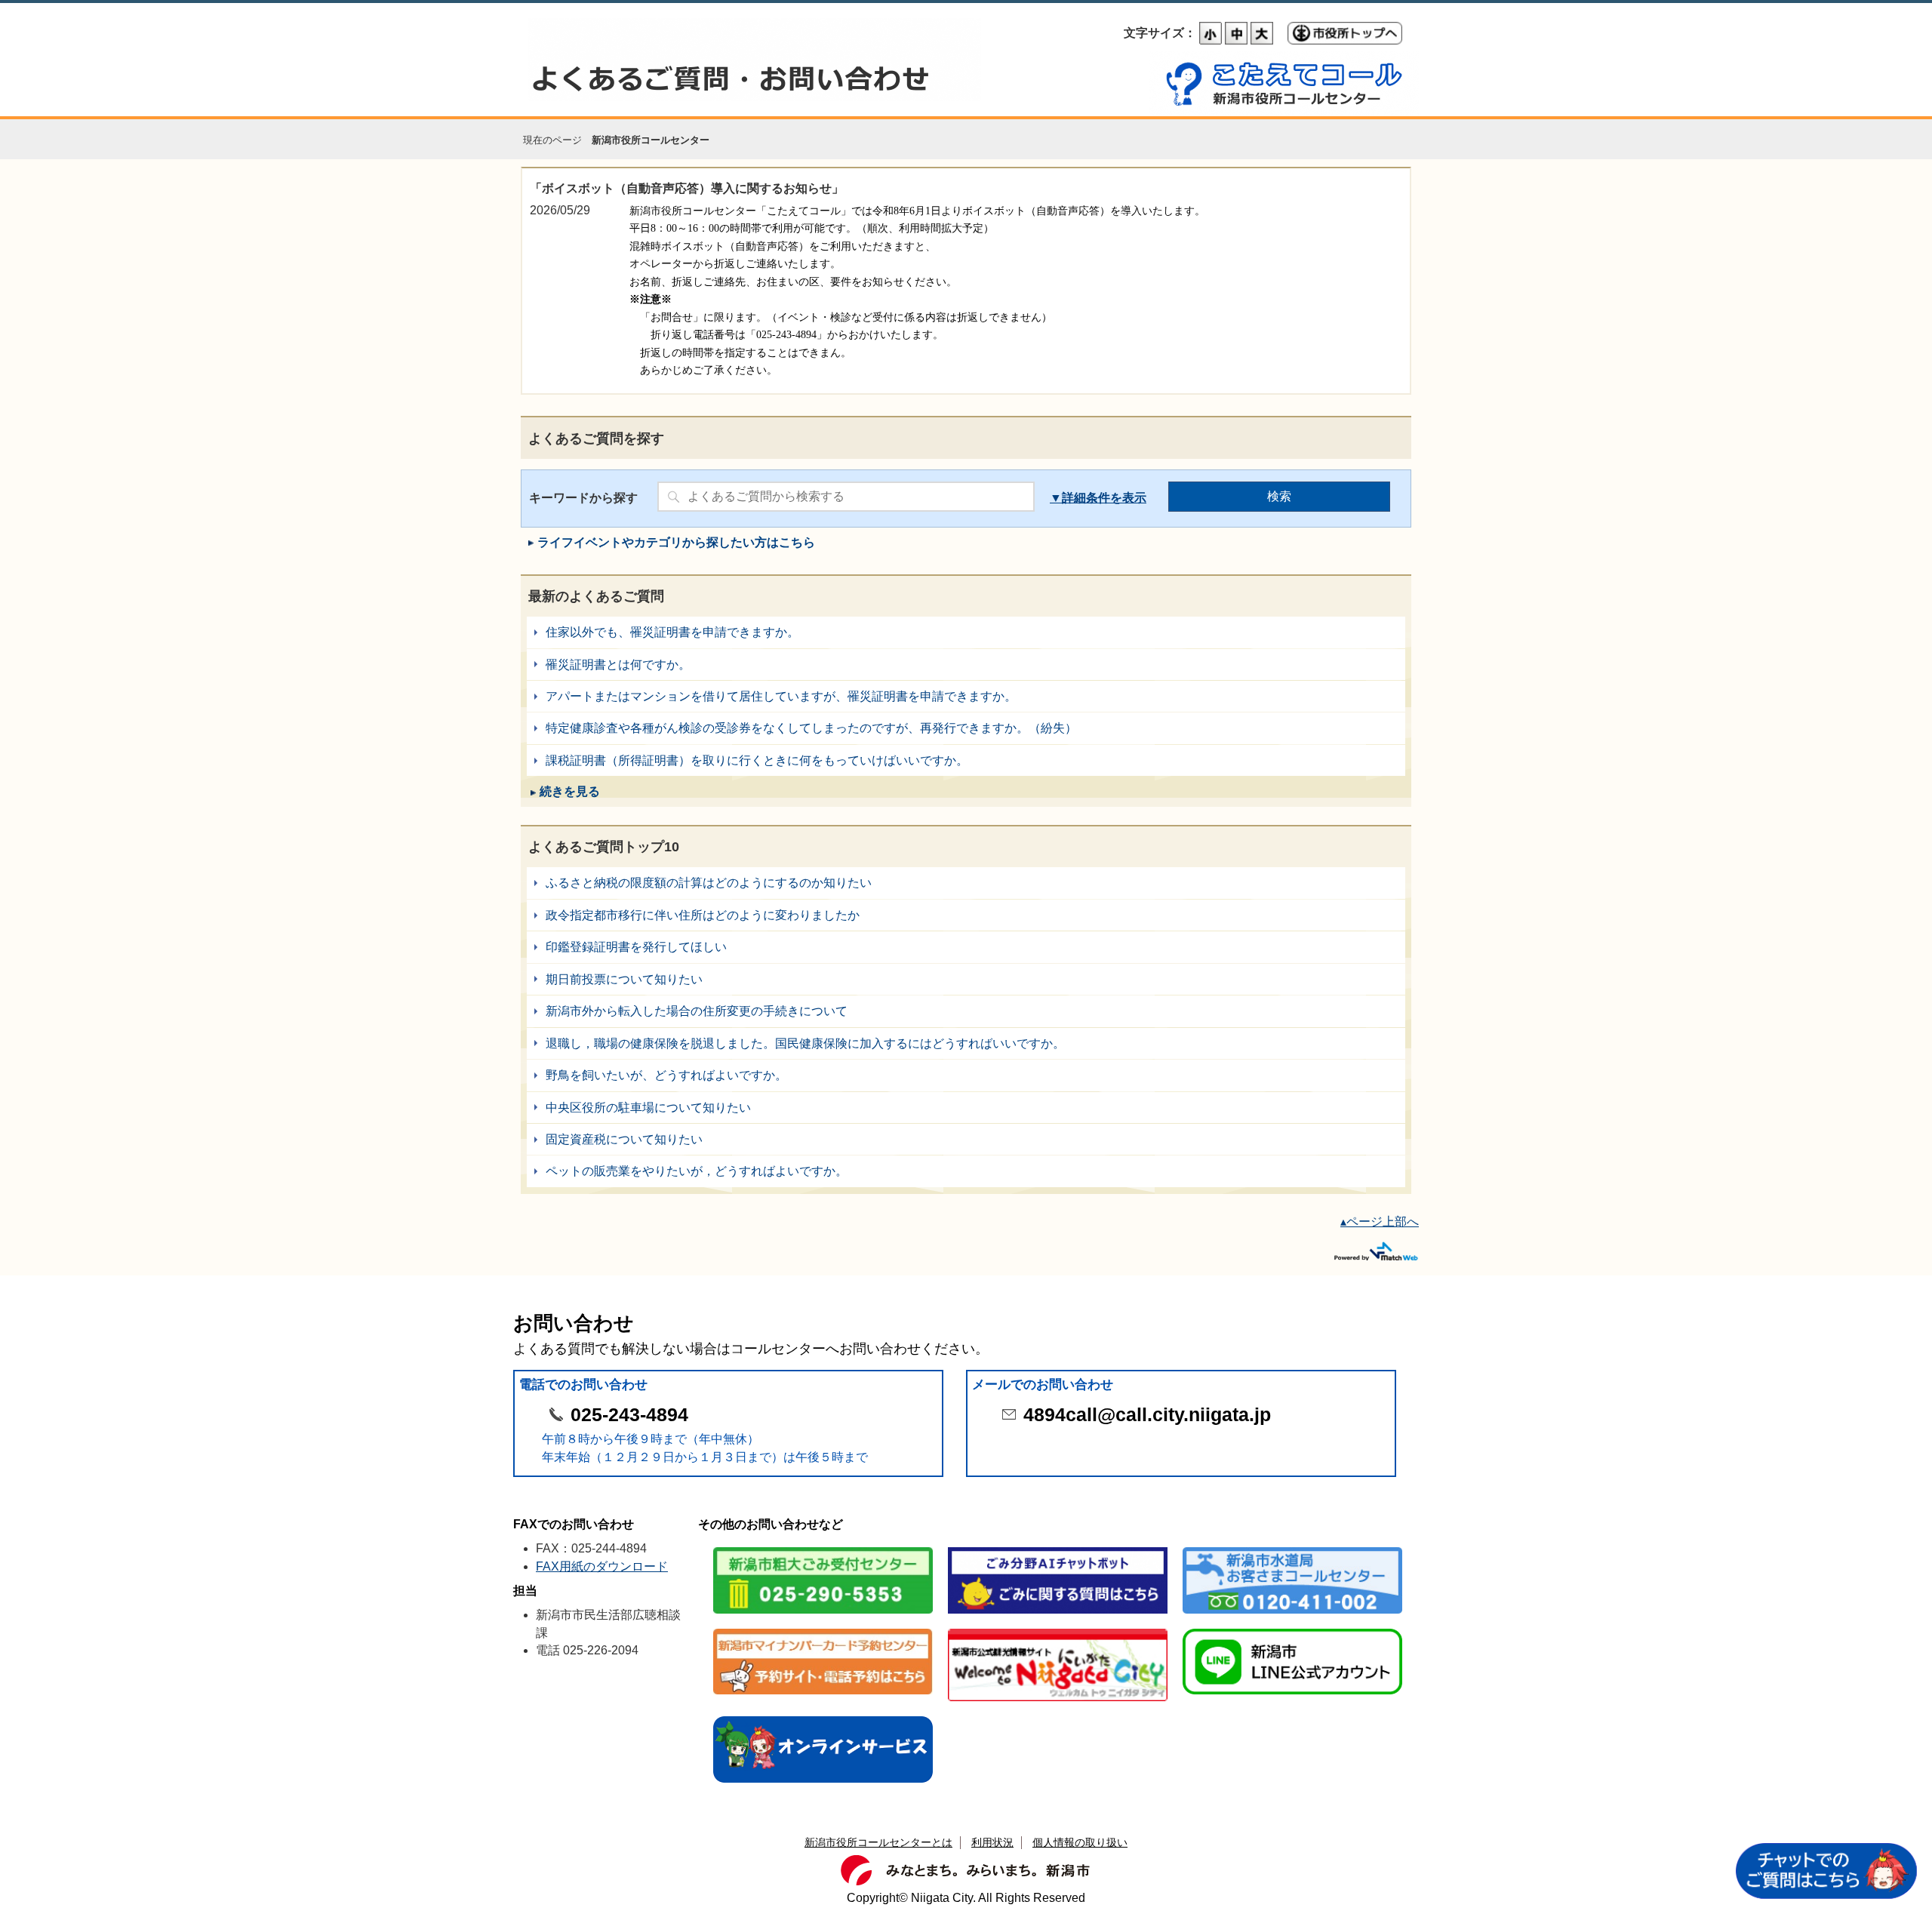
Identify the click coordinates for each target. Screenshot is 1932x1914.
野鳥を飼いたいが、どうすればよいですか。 (966, 1075)
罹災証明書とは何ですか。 (966, 665)
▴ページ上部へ (1380, 1222)
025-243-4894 (629, 1415)
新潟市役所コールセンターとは (878, 1842)
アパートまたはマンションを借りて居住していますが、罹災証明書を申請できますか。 (966, 696)
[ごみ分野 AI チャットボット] (1058, 1548)
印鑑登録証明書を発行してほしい (966, 947)
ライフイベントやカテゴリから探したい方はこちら (676, 542)
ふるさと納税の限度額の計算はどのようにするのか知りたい (966, 883)
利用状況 (992, 1842)
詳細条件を (1092, 498)
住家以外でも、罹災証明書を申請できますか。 (966, 632)
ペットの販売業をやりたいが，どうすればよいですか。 (966, 1171)
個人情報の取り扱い (1080, 1842)
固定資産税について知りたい (966, 1139)
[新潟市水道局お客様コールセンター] (1292, 1548)
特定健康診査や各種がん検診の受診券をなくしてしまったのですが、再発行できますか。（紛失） (966, 728)
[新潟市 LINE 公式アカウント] (1292, 1630)
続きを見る (570, 791)
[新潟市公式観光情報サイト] (1058, 1630)
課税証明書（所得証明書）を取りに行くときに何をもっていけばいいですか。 (966, 760)
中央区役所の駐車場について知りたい (966, 1108)
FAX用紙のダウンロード (602, 1566)
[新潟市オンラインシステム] (823, 1717)
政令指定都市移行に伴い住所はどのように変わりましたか (966, 915)
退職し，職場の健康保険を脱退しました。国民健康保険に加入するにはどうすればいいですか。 (966, 1043)
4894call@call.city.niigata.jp (1147, 1415)
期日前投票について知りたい (966, 979)
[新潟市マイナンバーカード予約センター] (823, 1630)
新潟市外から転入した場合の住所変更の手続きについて (966, 1011)
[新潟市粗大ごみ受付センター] (823, 1548)
